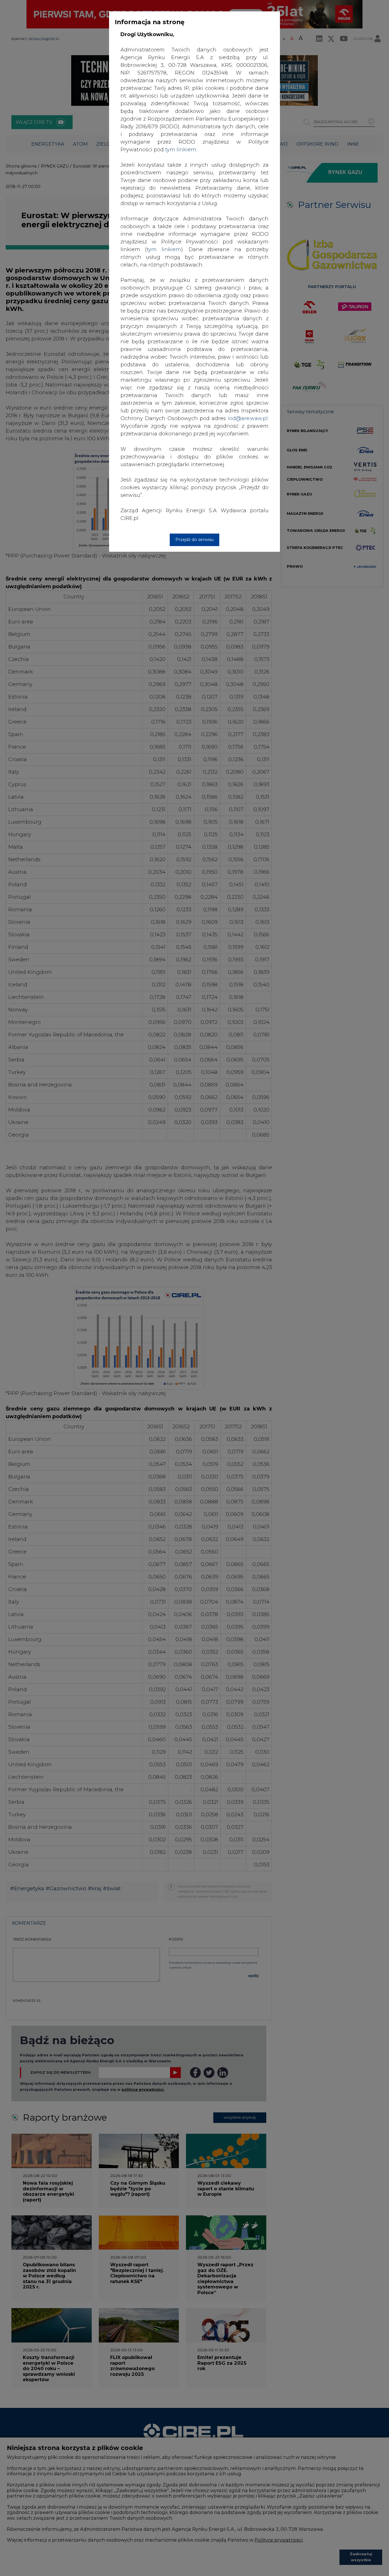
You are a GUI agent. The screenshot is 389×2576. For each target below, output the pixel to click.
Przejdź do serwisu (195, 540)
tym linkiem (164, 249)
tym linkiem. (181, 150)
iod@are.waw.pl (248, 418)
